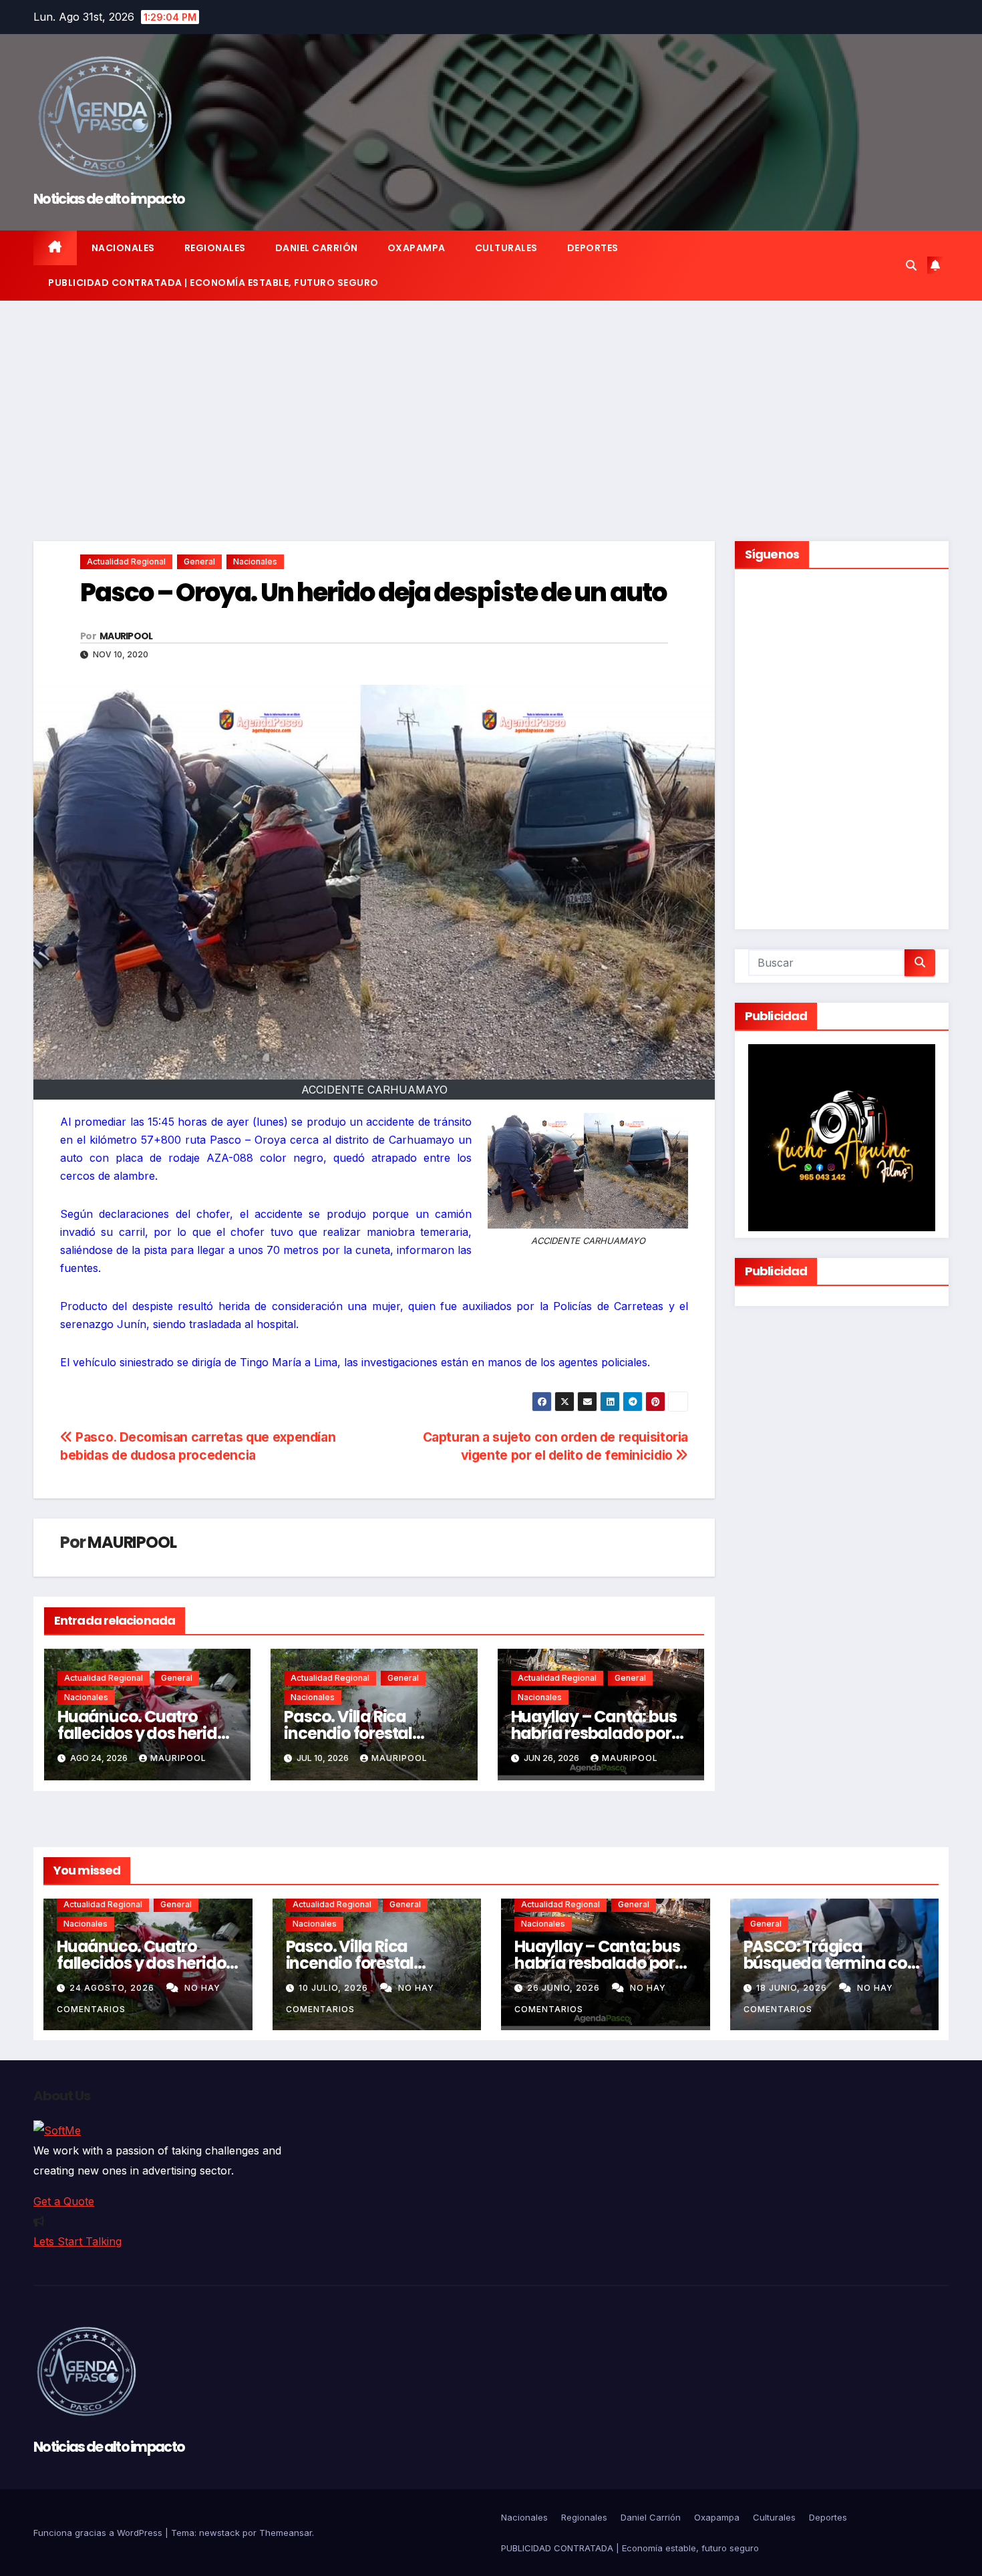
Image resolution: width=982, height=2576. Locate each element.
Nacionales (123, 248)
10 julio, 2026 (335, 1988)
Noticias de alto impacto (109, 199)
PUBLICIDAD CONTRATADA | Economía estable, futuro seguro (213, 283)
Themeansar (286, 2533)
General (199, 561)
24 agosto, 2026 (113, 1988)
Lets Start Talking (77, 2241)
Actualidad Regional (126, 561)
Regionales (215, 248)
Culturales (506, 248)
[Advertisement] (491, 401)
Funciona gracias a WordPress (99, 2533)
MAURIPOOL (126, 636)
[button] (911, 265)
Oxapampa (417, 248)
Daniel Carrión (317, 248)
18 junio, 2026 (793, 1988)
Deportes (593, 248)
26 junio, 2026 (565, 1988)
